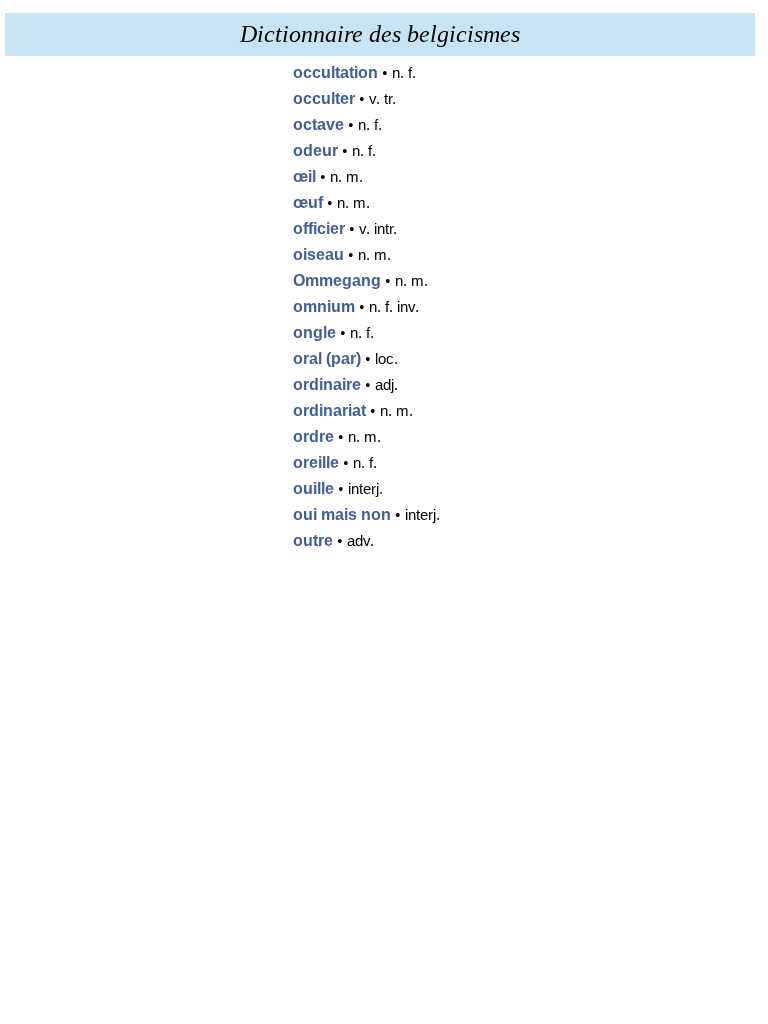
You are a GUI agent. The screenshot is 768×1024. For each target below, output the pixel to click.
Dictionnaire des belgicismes (380, 34)
